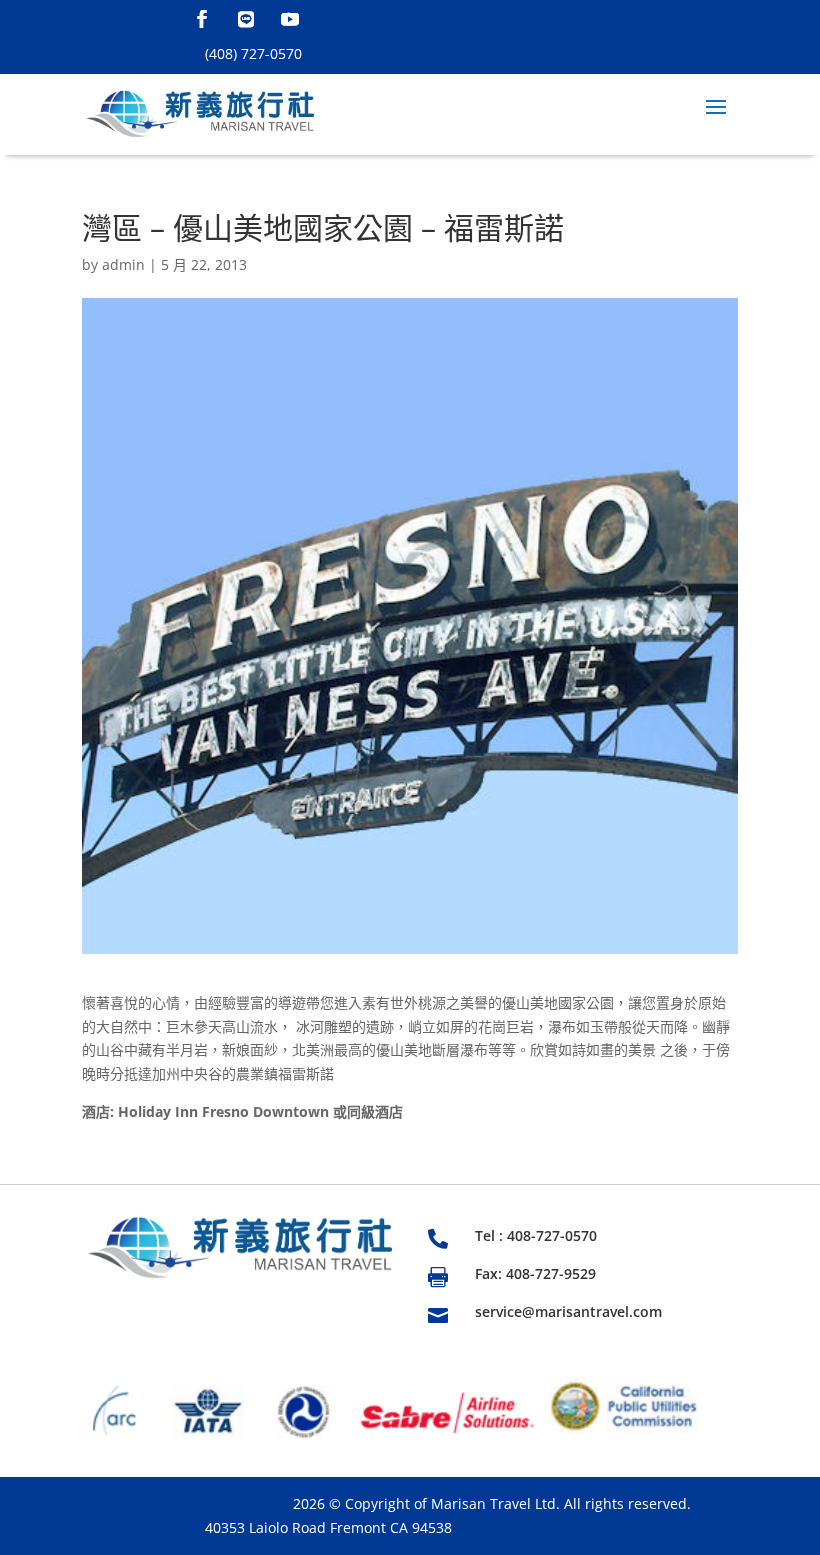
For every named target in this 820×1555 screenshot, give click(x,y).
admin (123, 264)
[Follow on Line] (246, 19)
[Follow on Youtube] (290, 19)
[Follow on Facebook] (202, 19)
